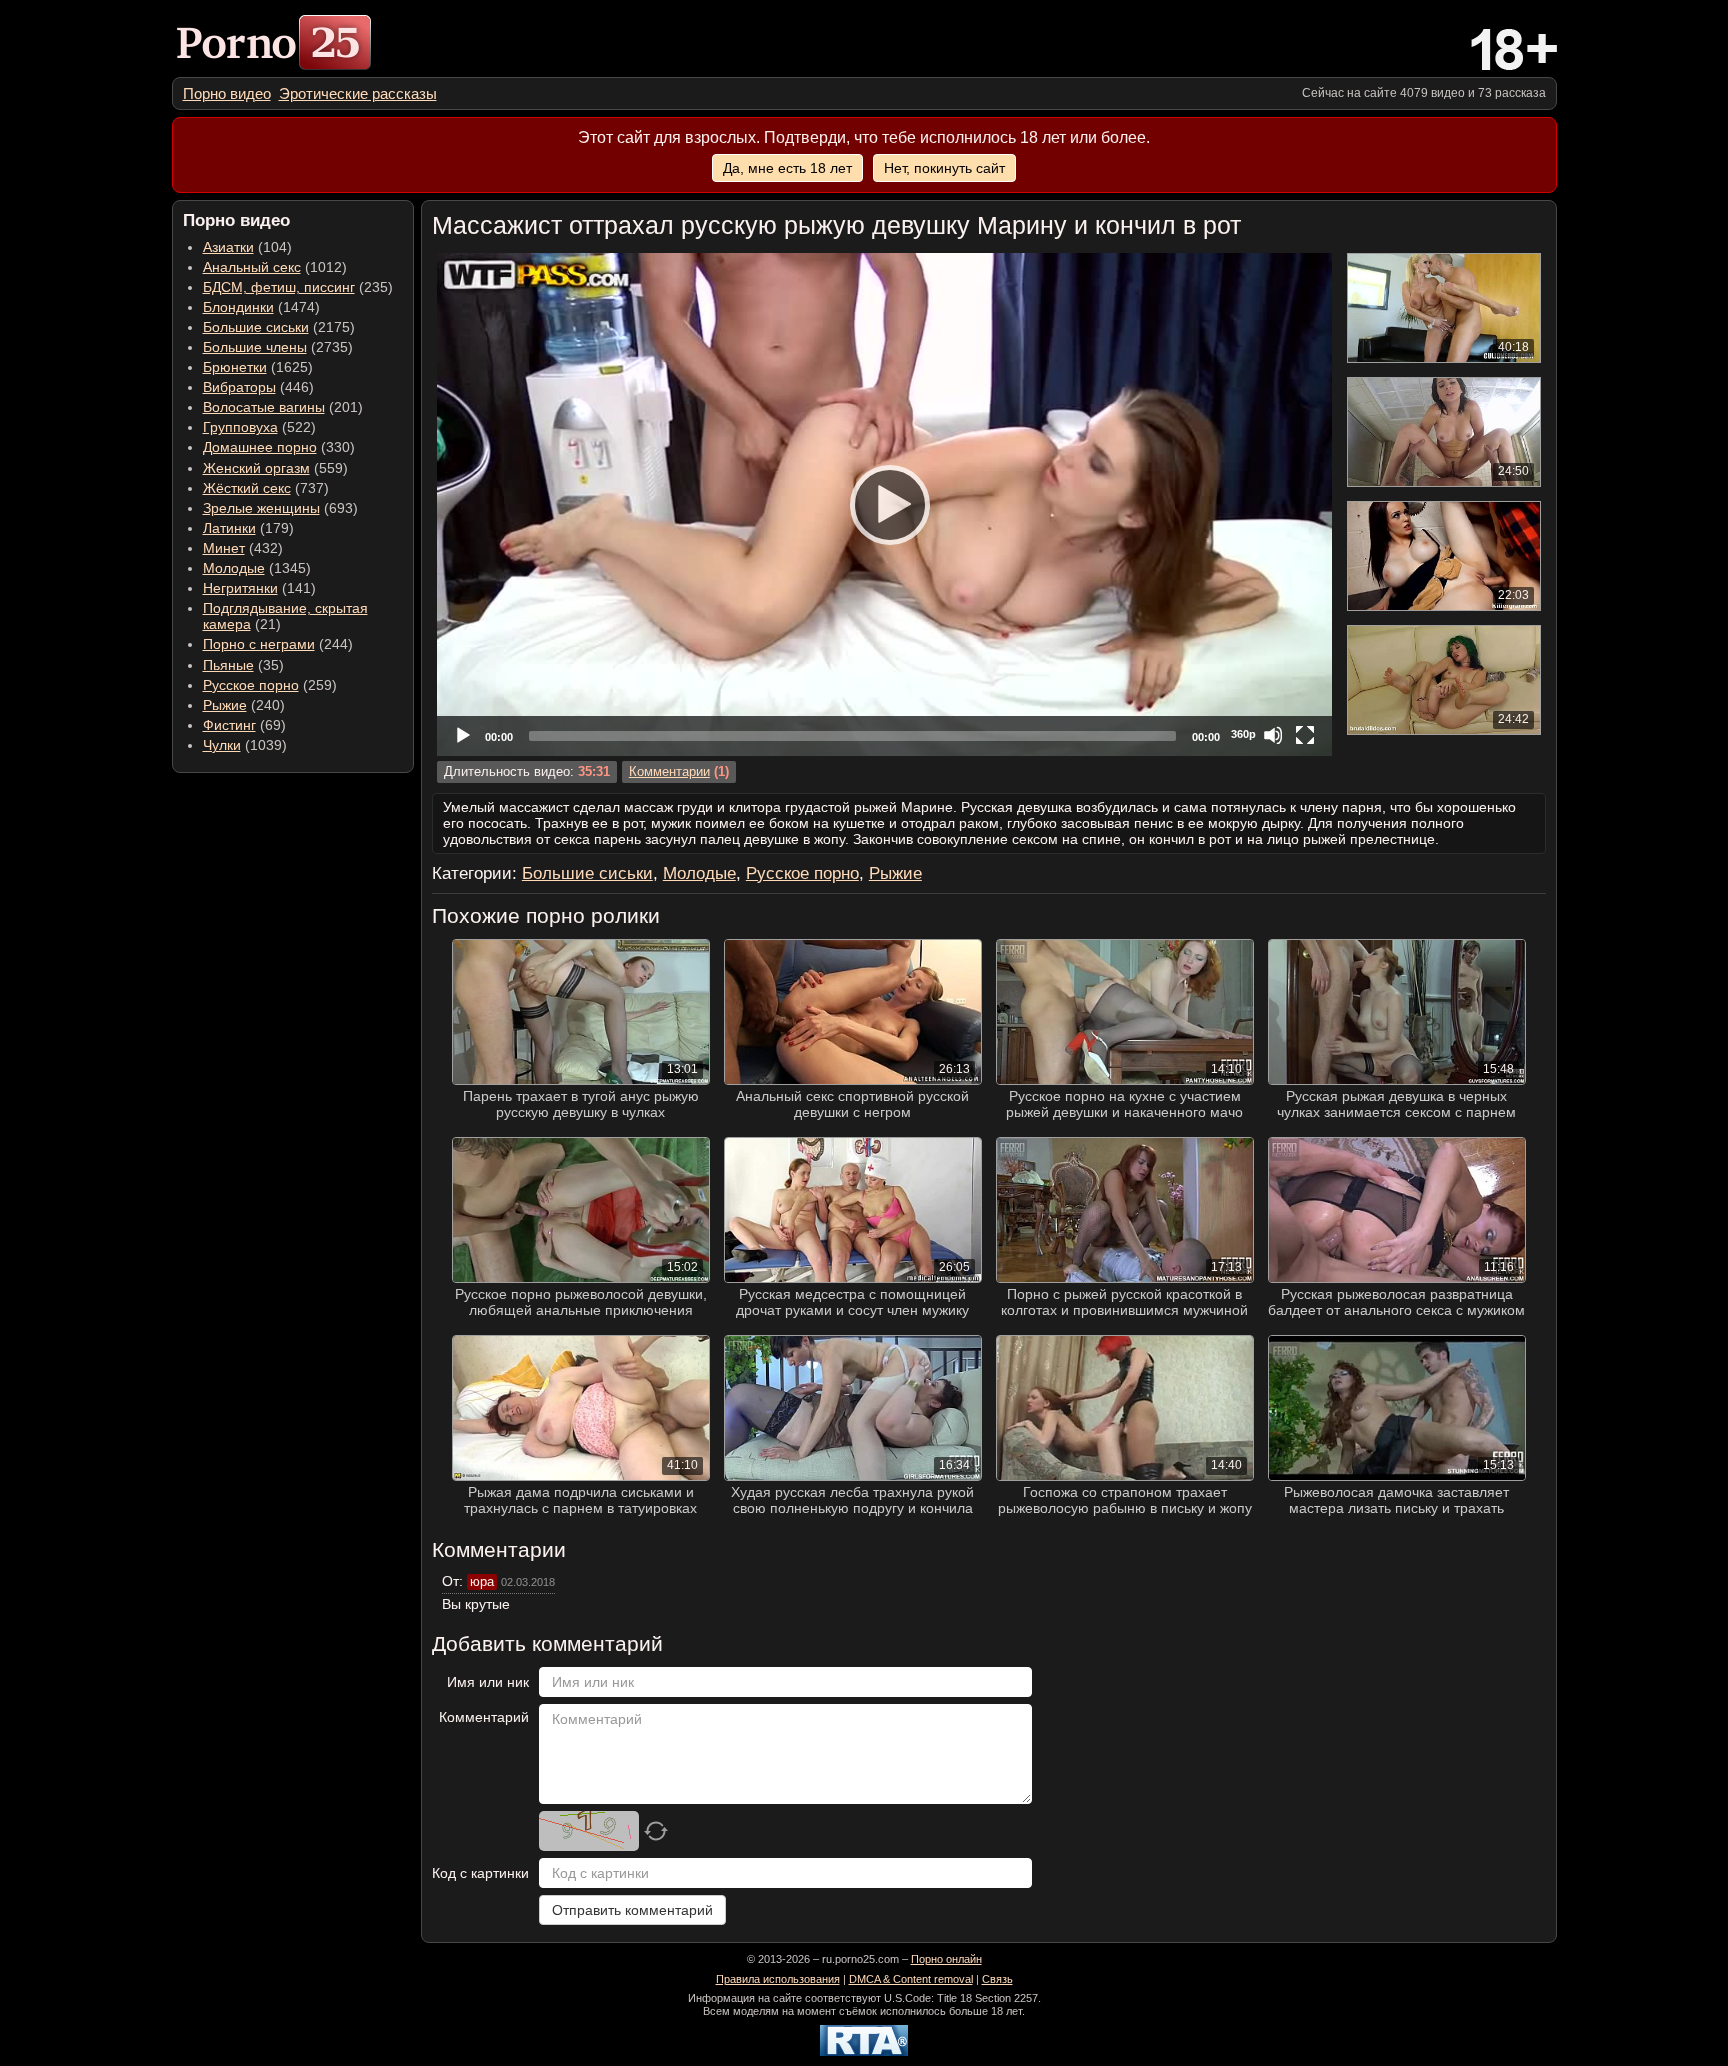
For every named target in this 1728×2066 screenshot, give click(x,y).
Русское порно (251, 685)
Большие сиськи (256, 327)
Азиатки (228, 247)
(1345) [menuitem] (257, 568)
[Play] (884, 504)
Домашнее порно (260, 447)
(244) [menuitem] (278, 644)
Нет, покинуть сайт (944, 168)
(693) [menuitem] (280, 508)
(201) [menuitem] (283, 407)
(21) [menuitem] (285, 616)
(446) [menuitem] (258, 387)
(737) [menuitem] (266, 488)
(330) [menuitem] (279, 447)
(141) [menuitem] (259, 588)
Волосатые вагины (264, 407)
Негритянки (240, 588)
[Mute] (1273, 735)
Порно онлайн (946, 1959)
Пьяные (228, 665)
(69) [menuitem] (244, 725)
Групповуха (240, 427)
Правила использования (778, 1979)
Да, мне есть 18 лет (787, 168)
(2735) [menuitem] (278, 347)
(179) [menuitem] (248, 528)
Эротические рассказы (358, 93)
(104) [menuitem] (247, 247)
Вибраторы (239, 387)
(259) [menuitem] (270, 685)
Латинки (229, 528)
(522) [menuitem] (259, 427)
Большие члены (255, 347)
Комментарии (669, 772)
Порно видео (227, 93)
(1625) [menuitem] (258, 367)
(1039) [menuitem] (245, 745)
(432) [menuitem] (243, 548)
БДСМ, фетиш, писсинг (279, 287)
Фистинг (229, 725)
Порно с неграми (259, 644)
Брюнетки (235, 367)
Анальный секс (252, 267)
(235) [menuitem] (298, 287)
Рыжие (225, 705)
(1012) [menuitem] (275, 267)
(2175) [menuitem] (279, 327)
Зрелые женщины (261, 508)
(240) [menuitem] (244, 705)
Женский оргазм (256, 468)
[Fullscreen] (1305, 735)
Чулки (222, 745)
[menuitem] (227, 93)
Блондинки (238, 307)
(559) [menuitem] (275, 468)
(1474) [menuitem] (261, 307)
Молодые (234, 568)
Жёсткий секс (247, 488)
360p (1243, 734)
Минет (224, 548)
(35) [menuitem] (243, 665)
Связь (997, 1979)
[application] (884, 504)
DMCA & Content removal (911, 1979)
